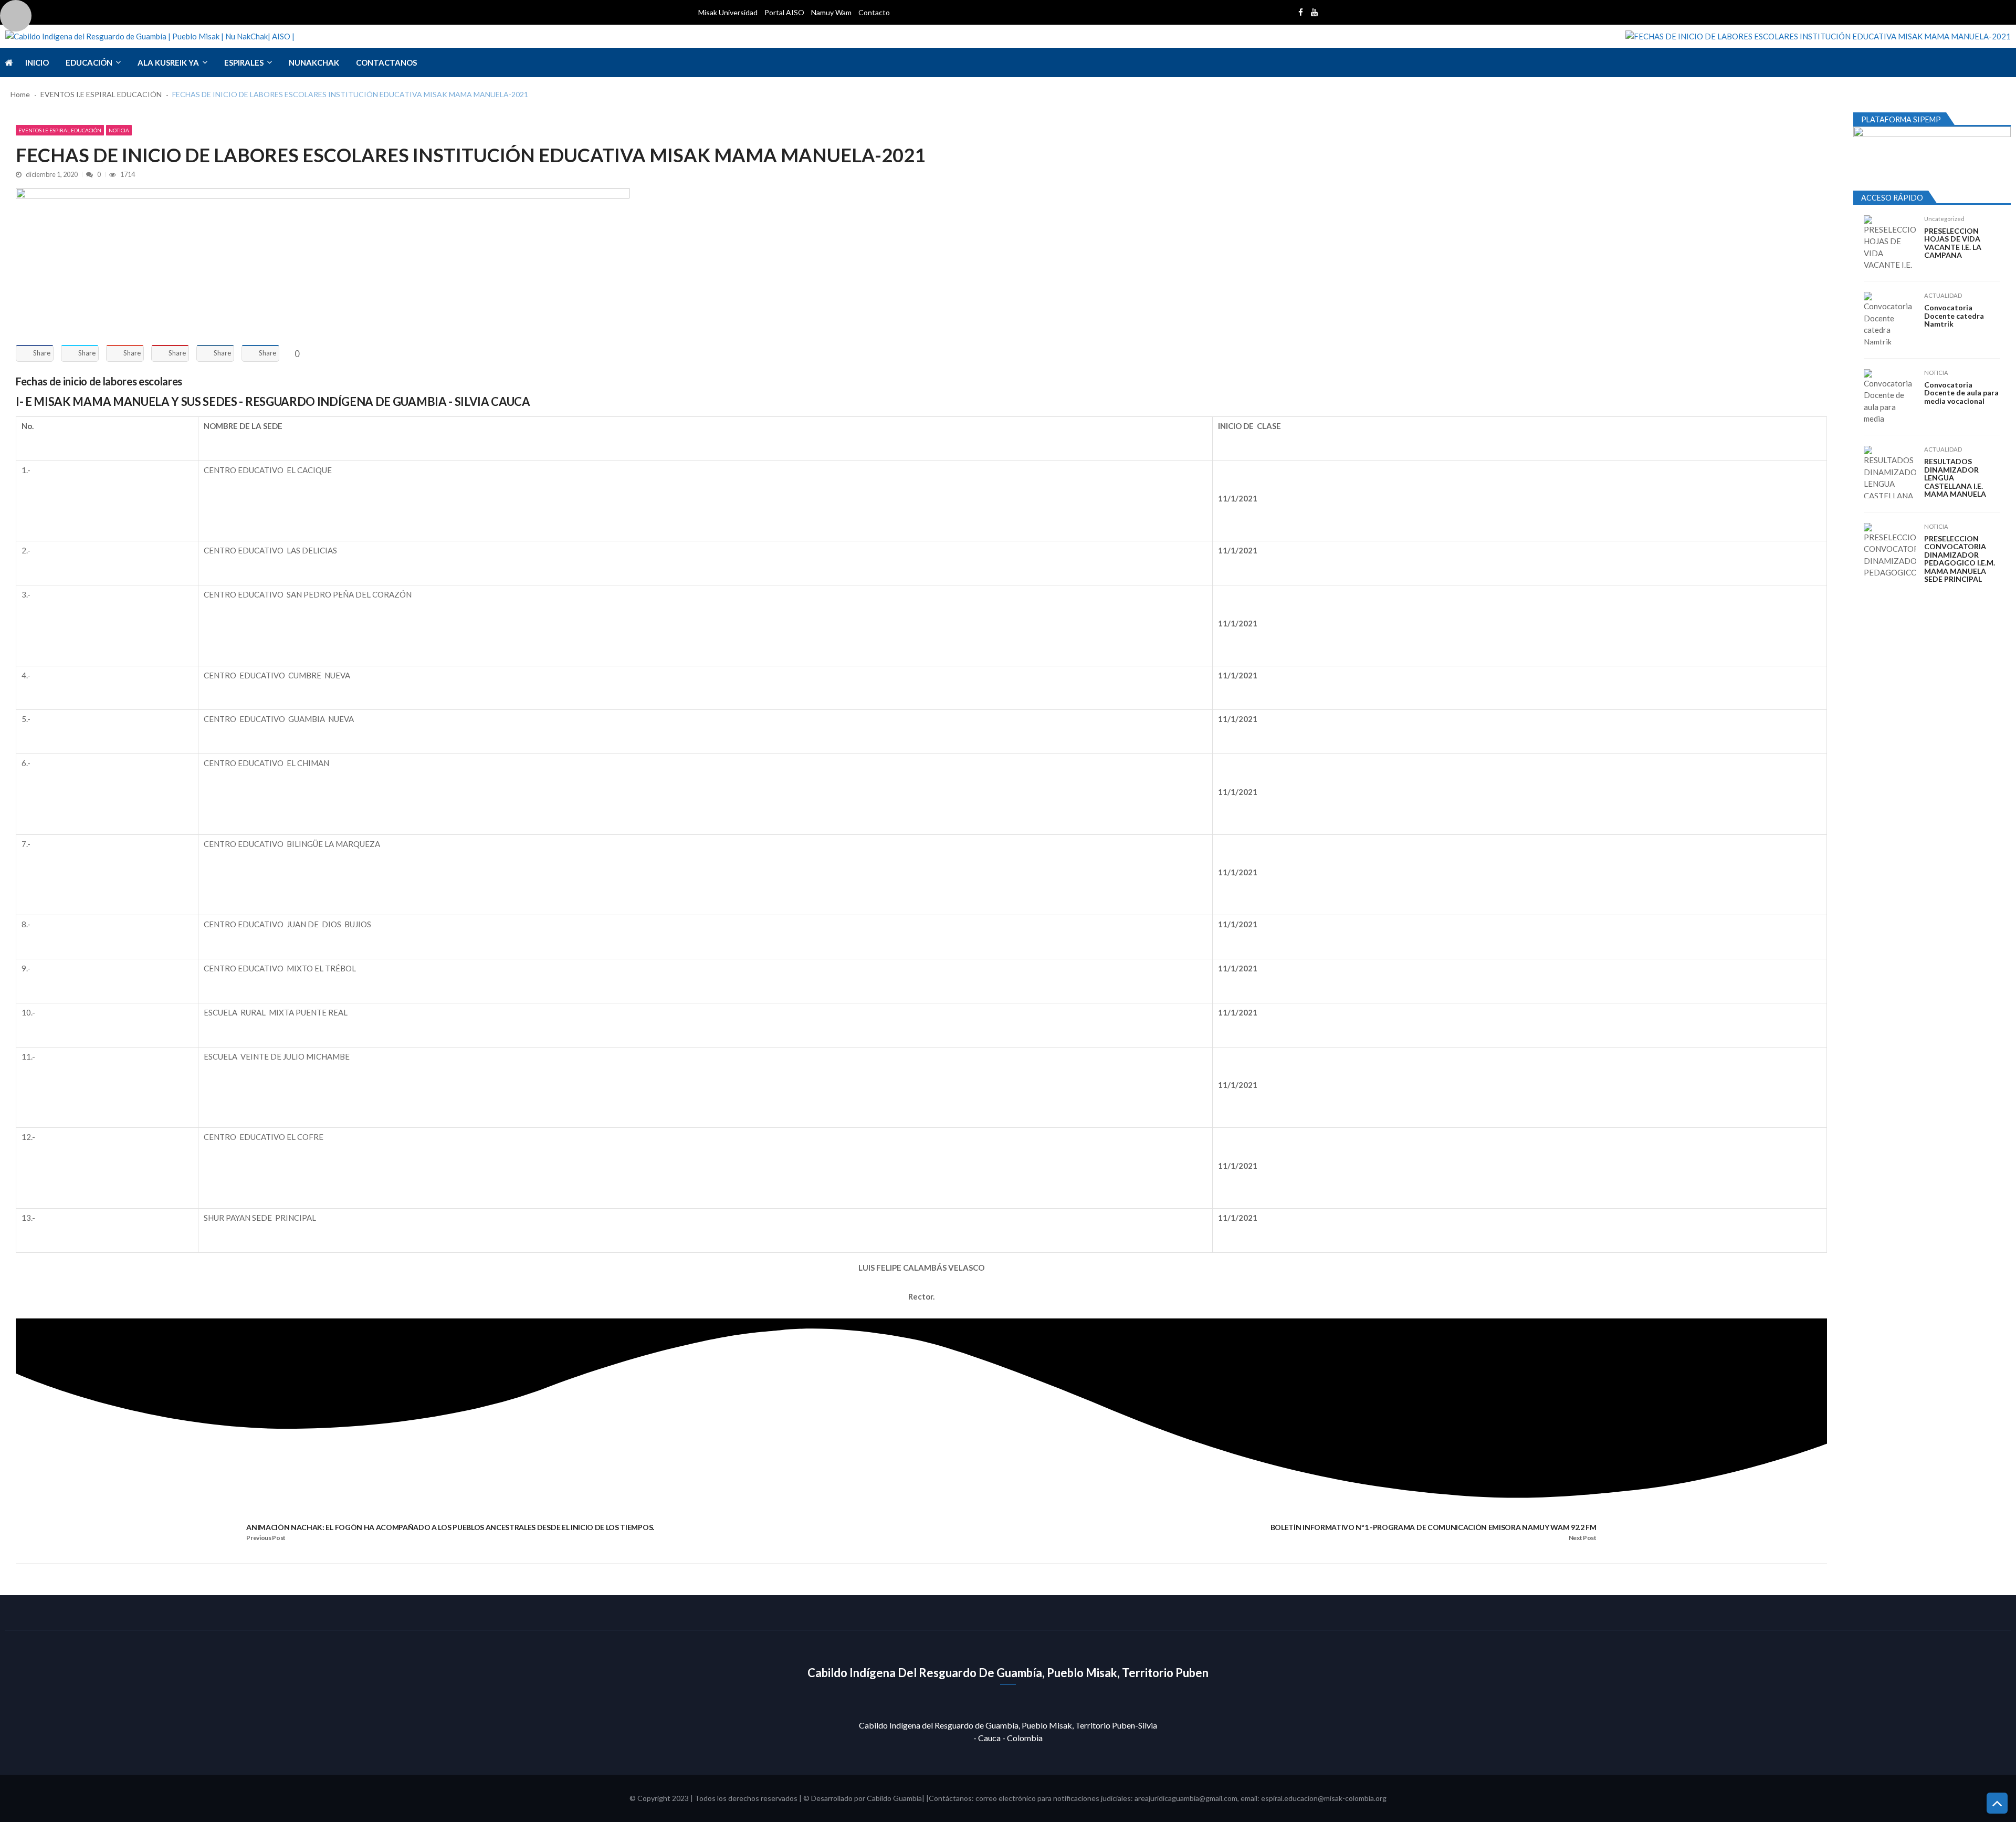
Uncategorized (1944, 219)
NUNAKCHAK (314, 62)
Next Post (1583, 1538)
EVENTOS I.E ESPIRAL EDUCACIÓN (60, 130)
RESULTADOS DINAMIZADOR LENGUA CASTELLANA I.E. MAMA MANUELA (1955, 478)
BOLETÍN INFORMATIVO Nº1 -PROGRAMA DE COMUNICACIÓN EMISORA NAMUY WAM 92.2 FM (1434, 1527)
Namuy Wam (831, 12)
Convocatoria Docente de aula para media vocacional (1961, 393)
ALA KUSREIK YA (168, 62)
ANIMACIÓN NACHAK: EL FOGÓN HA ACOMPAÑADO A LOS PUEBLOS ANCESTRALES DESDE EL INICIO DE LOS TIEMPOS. (450, 1527)
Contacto (874, 12)
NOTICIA (119, 130)
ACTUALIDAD (1943, 295)
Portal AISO (784, 12)
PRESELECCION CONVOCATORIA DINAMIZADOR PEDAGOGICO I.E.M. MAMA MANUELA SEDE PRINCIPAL (1960, 559)
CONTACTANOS (386, 62)
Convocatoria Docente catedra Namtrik (1954, 316)
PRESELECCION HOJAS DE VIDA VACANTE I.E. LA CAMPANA (1953, 243)
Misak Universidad (728, 12)
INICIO (37, 62)
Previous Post (266, 1538)
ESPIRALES (244, 62)
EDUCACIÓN (89, 62)
